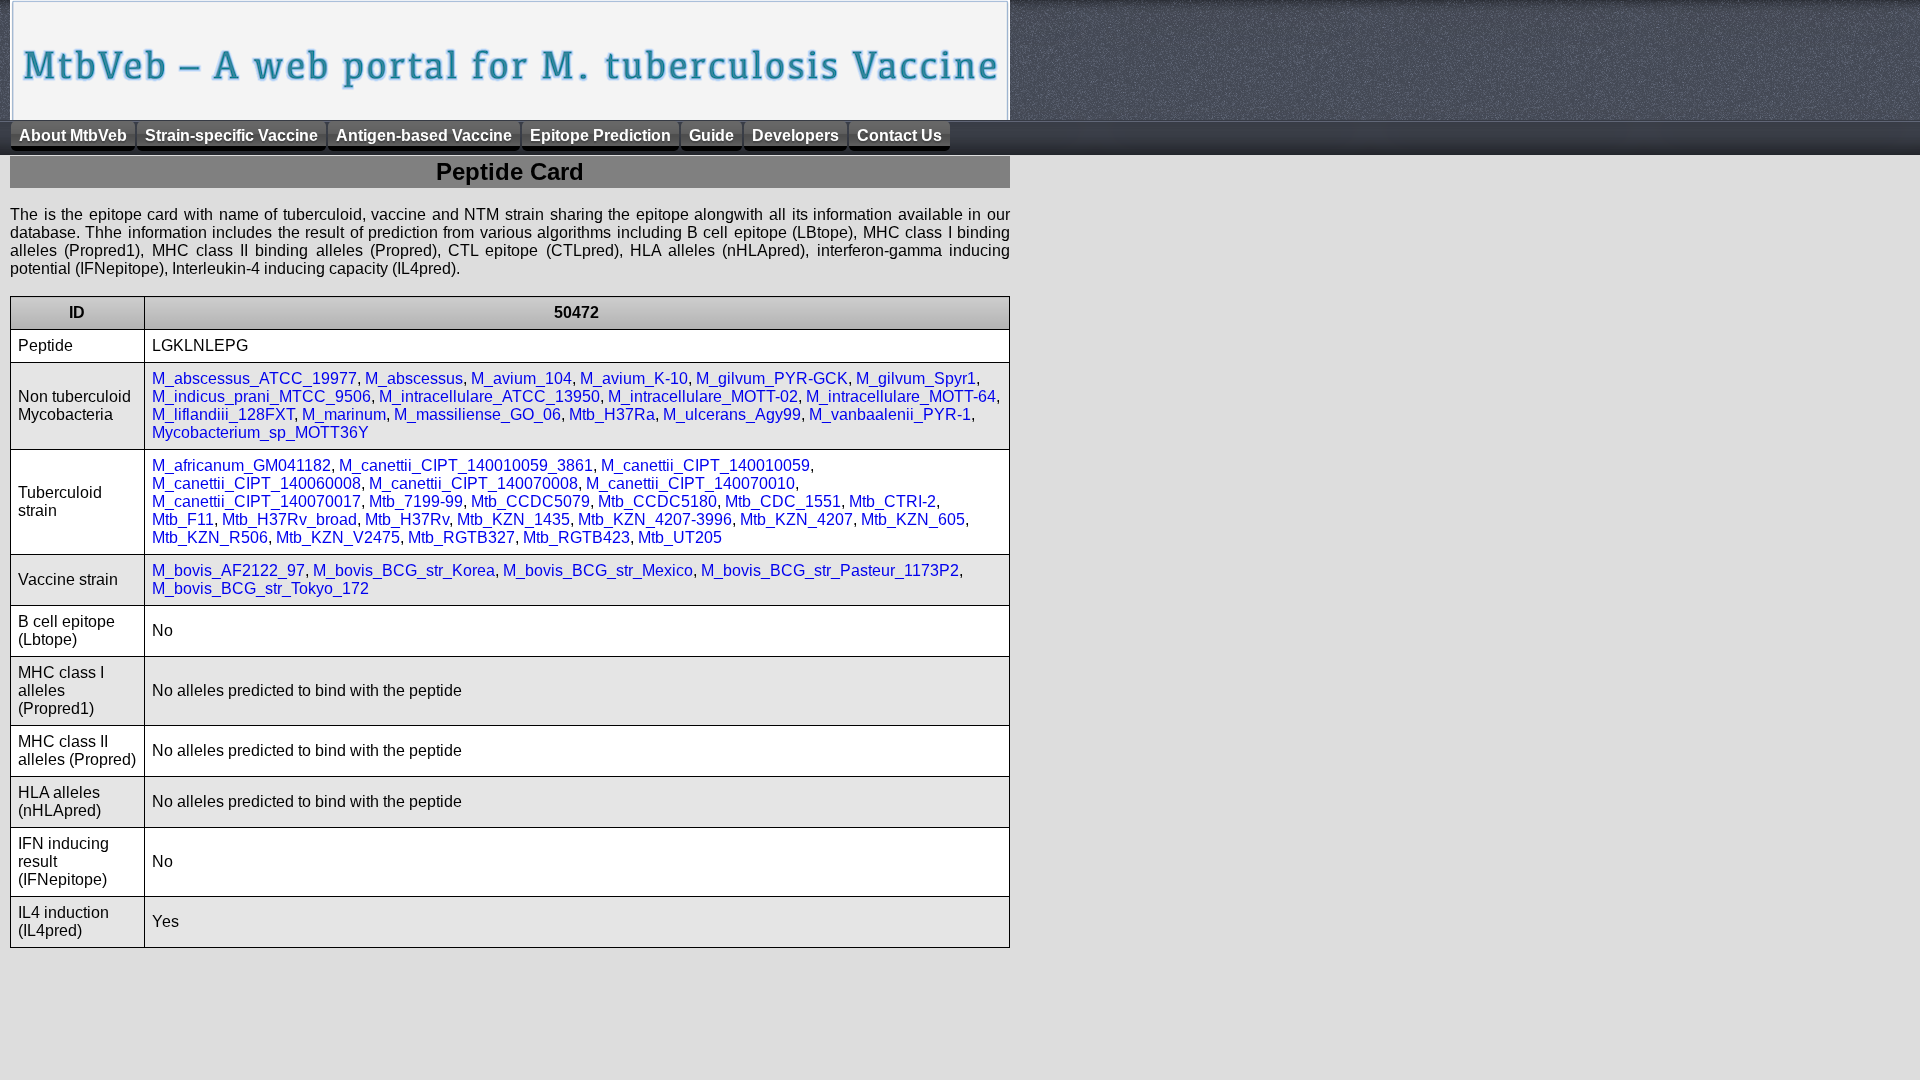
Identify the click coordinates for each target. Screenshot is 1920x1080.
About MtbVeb (73, 135)
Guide (711, 135)
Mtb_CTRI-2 (892, 501)
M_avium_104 (521, 378)
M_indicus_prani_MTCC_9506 (261, 396)
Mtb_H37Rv (407, 519)
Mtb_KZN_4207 (796, 519)
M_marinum (344, 414)
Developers (795, 135)
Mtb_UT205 (680, 537)
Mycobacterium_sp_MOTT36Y (260, 432)
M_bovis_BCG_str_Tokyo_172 (260, 588)
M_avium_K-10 (634, 378)
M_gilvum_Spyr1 (916, 378)
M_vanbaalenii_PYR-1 (890, 414)
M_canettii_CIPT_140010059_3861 (466, 465)
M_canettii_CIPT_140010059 (705, 465)
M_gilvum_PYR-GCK (772, 378)
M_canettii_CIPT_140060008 (256, 483)
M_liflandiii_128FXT (223, 414)
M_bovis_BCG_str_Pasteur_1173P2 (830, 570)
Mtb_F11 (183, 519)
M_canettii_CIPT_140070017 (256, 501)
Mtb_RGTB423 (576, 537)
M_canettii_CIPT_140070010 (690, 483)
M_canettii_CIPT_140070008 (473, 483)
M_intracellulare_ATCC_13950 (489, 396)
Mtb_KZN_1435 (513, 519)
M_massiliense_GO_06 (477, 414)
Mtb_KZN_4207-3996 (655, 519)
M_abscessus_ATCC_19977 (254, 378)
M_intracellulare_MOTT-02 (703, 396)
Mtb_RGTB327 (461, 537)
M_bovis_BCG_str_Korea (404, 570)
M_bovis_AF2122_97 (228, 570)
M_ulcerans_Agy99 (732, 414)
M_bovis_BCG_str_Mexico (598, 570)
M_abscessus (414, 378)
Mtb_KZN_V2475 (338, 537)
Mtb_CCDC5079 (530, 501)
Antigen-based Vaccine (424, 135)
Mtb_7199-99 (416, 501)
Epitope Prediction (600, 135)
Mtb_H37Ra (612, 414)
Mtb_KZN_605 (913, 519)
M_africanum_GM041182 (241, 465)
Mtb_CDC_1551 (783, 501)
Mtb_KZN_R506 (210, 537)
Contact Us (899, 135)
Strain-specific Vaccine (231, 135)
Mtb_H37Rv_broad (289, 519)
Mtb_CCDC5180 (657, 501)
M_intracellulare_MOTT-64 (901, 396)
